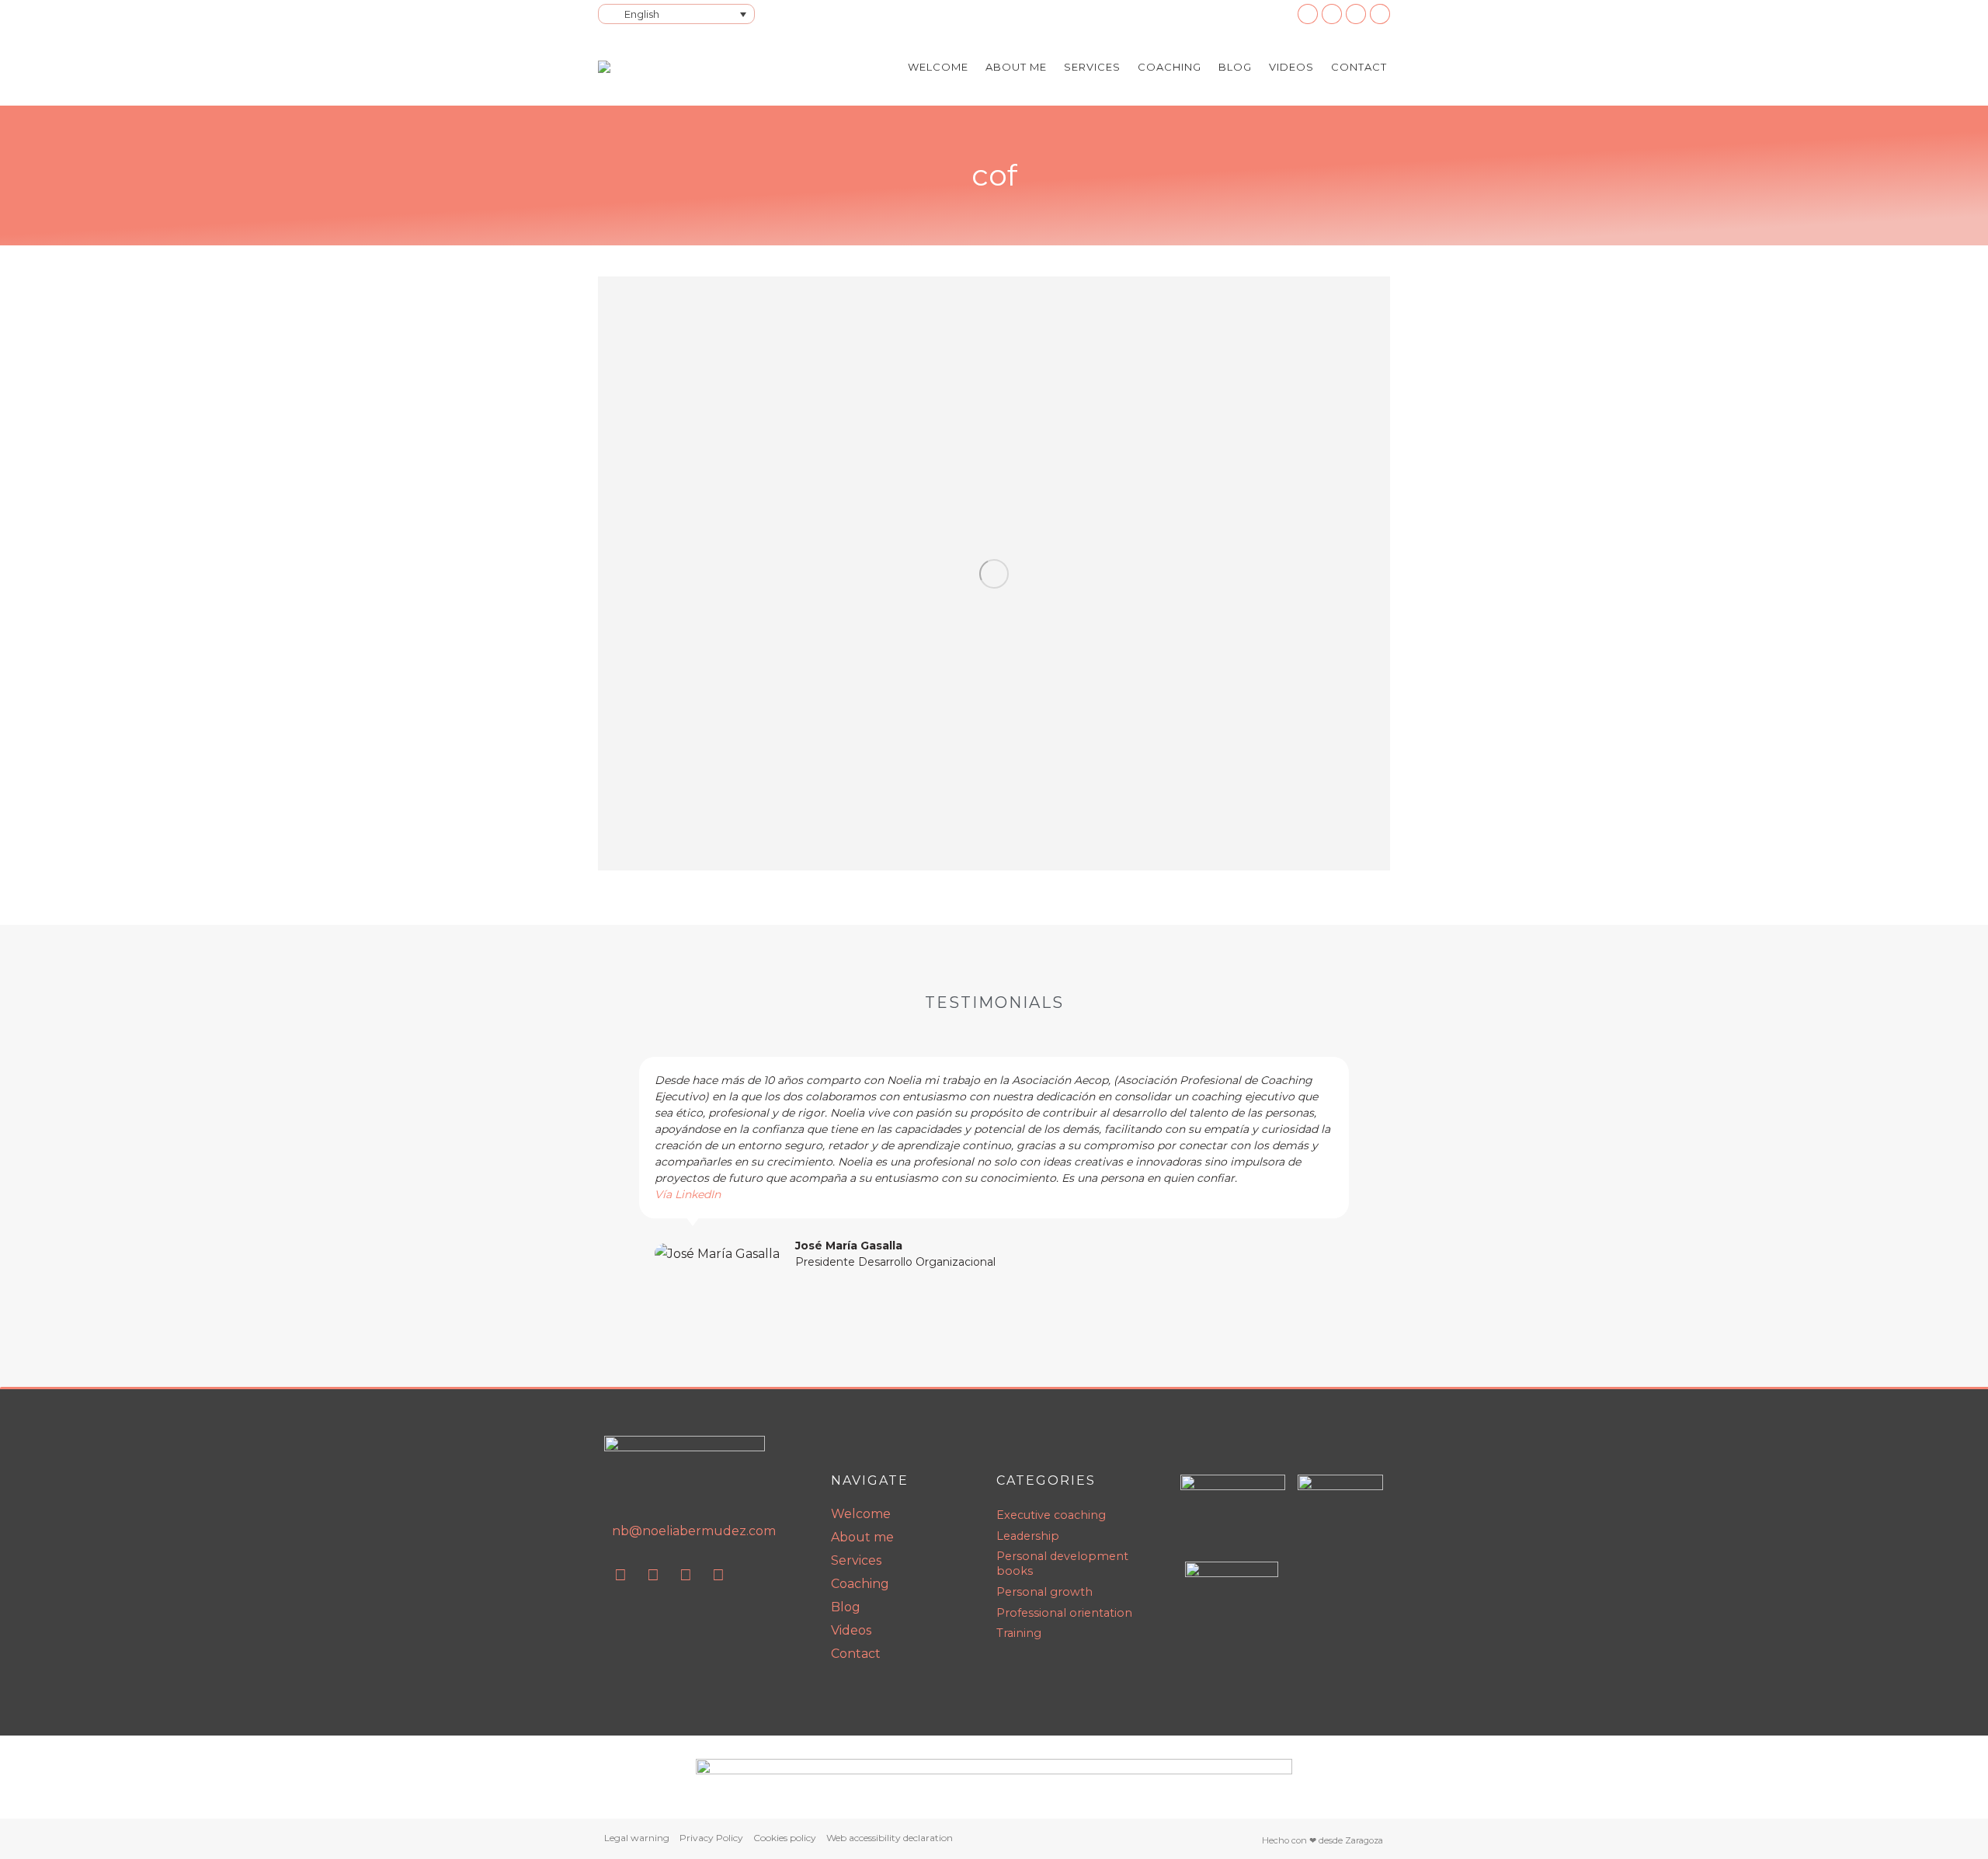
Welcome (861, 1514)
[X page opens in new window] (1380, 14)
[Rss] (686, 1575)
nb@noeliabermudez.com (694, 1531)
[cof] (994, 573)
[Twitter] (718, 1575)
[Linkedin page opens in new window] (1308, 14)
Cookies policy (785, 1838)
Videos (851, 1630)
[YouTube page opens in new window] (1332, 14)
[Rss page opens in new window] (1356, 14)
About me (862, 1537)
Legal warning (637, 1838)
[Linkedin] (620, 1575)
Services (856, 1560)
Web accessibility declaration (890, 1838)
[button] (620, 1164)
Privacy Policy (711, 1838)
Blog (846, 1607)
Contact (856, 1654)
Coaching (860, 1584)
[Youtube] (653, 1575)
